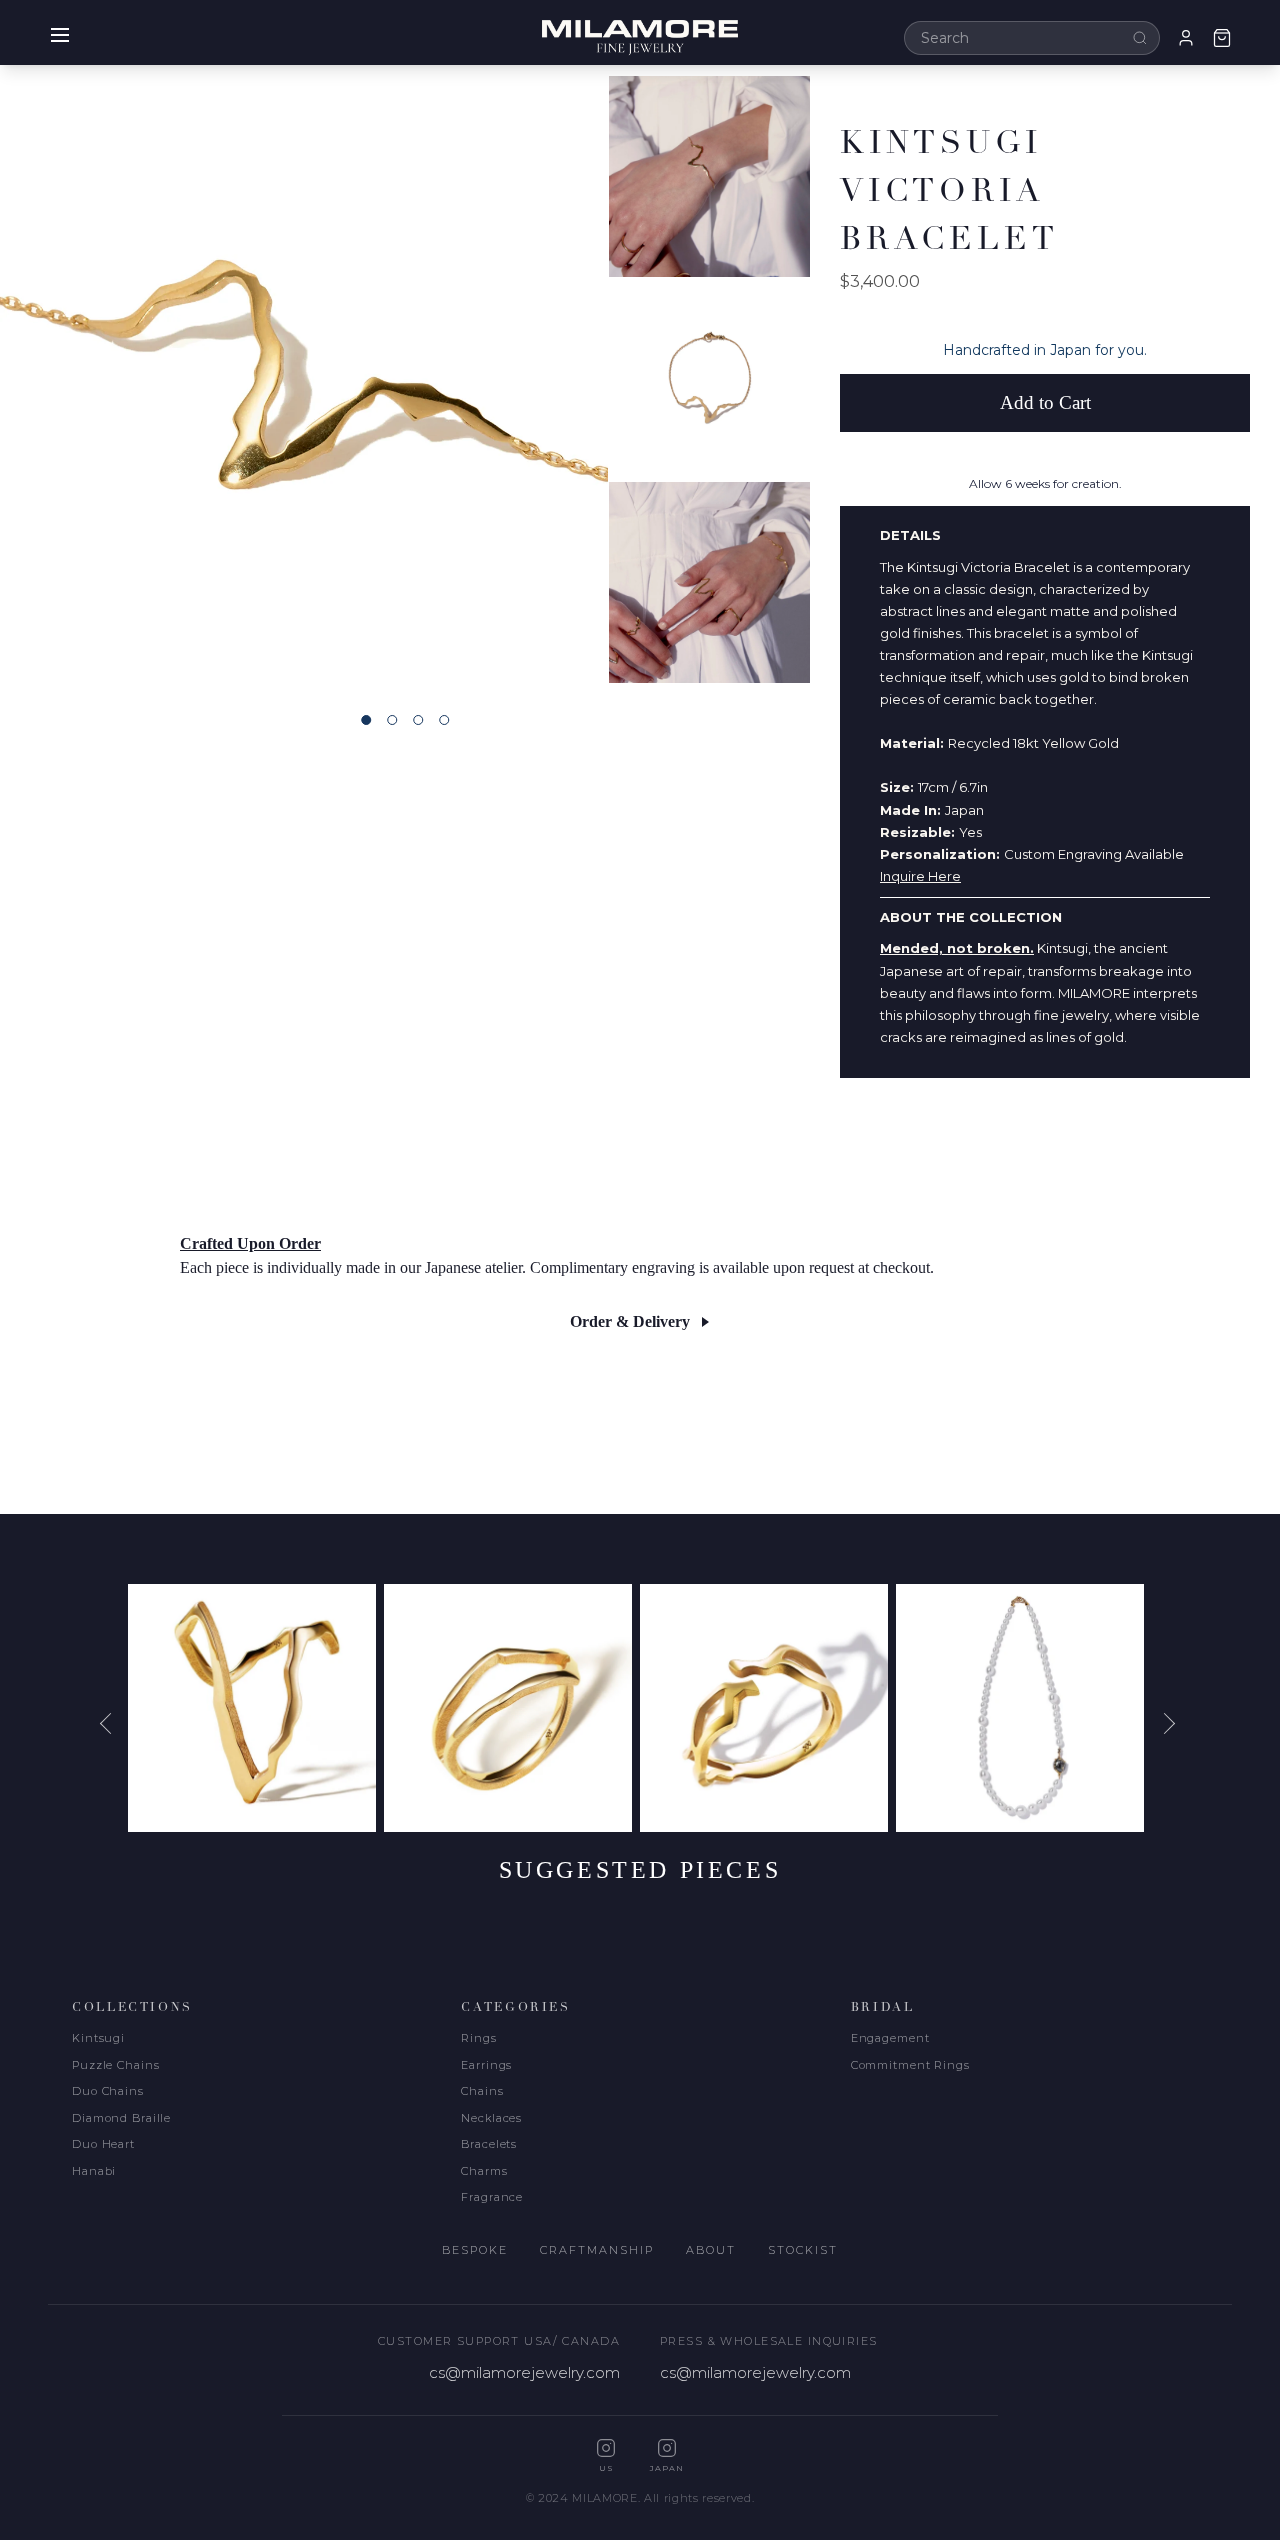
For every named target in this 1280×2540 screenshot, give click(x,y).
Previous (113, 1724)
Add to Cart (1045, 402)
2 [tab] (392, 720)
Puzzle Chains (115, 2065)
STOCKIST (803, 2250)
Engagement (890, 2038)
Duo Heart (103, 2144)
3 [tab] (418, 720)
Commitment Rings (910, 2065)
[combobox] (1032, 38)
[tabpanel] (304, 379)
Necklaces (491, 2118)
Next (1167, 1724)
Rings (478, 2038)
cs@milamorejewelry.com (524, 2372)
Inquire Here (920, 876)
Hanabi (94, 2171)
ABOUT (711, 2250)
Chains (482, 2091)
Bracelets (489, 2144)
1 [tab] (366, 720)
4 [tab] (444, 720)
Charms (484, 2171)
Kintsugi (98, 2038)
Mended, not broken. (957, 948)
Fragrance (492, 2197)
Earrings (486, 2065)
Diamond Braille (121, 2118)
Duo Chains (108, 2091)
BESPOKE (475, 2250)
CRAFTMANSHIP (597, 2250)
